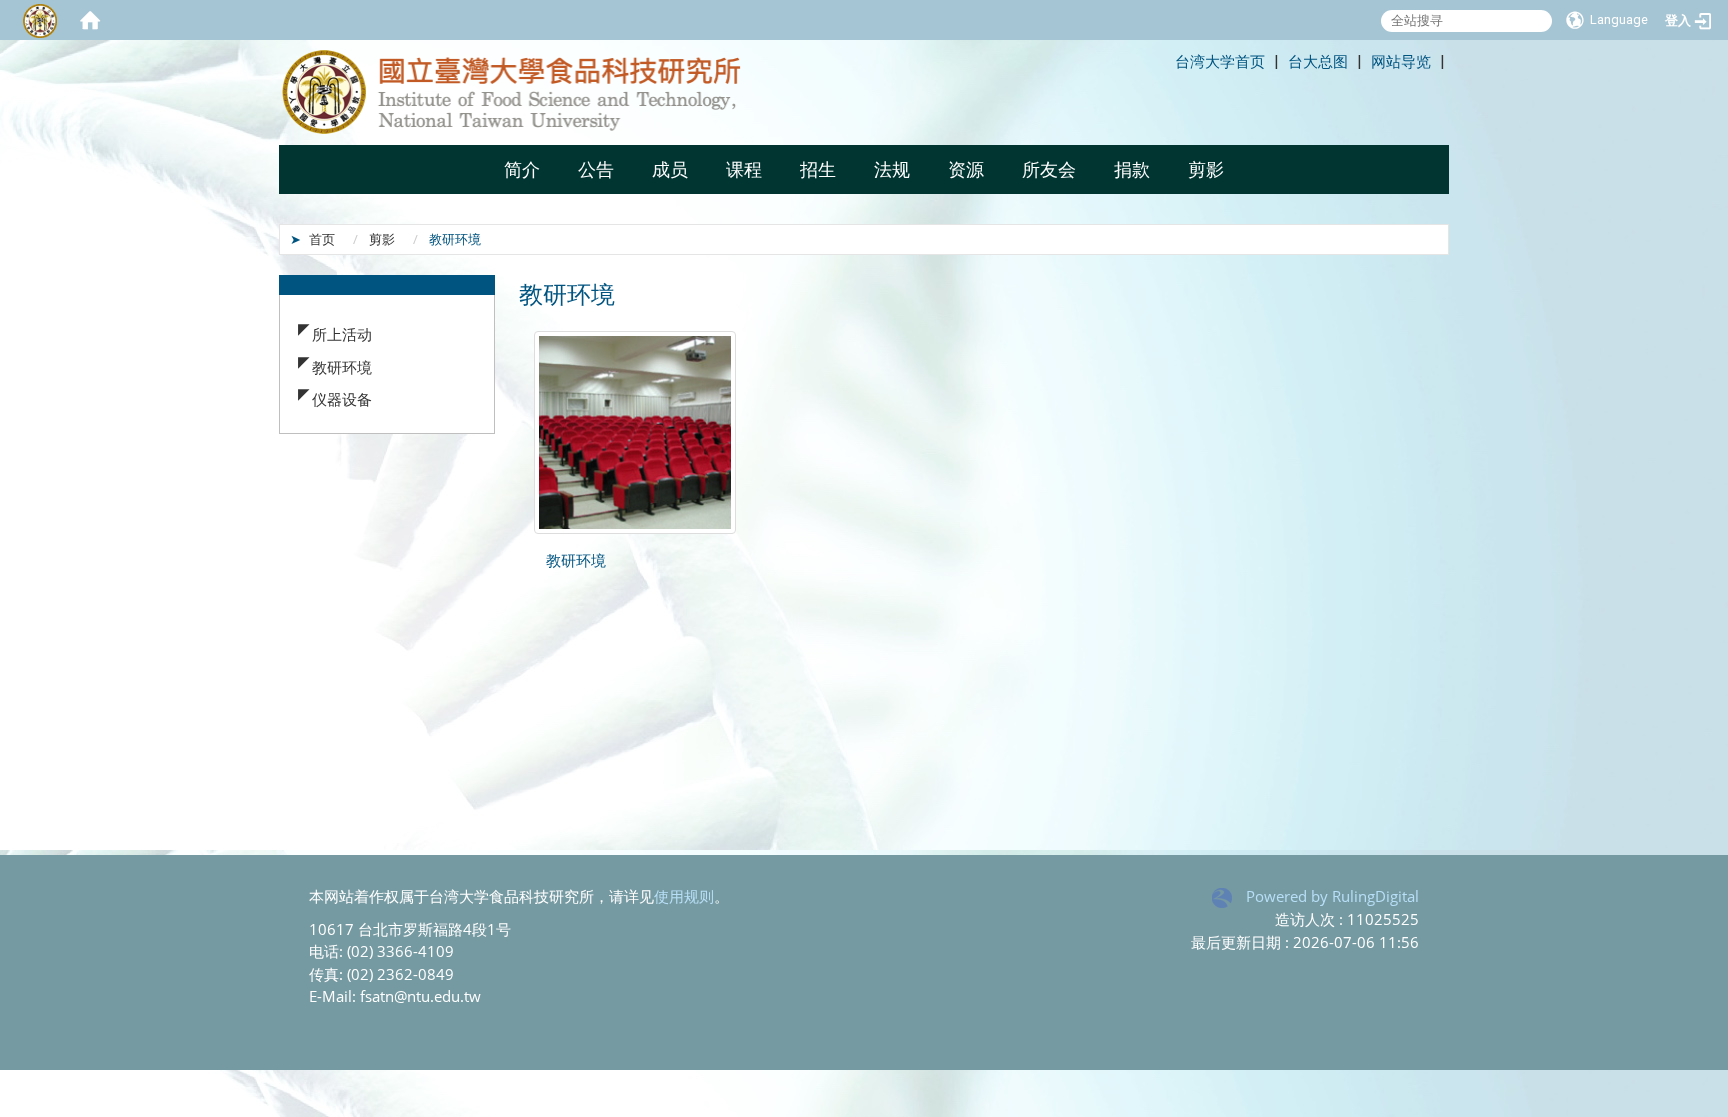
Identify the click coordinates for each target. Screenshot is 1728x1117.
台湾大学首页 (1220, 61)
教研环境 (342, 367)
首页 (322, 239)
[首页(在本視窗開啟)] (90, 20)
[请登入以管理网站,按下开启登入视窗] (40, 20)
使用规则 (684, 896)
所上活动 (342, 334)
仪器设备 (342, 399)
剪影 (382, 239)
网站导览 (1401, 61)
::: (1166, 61)
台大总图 (1318, 61)
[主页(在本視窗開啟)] (539, 92)
